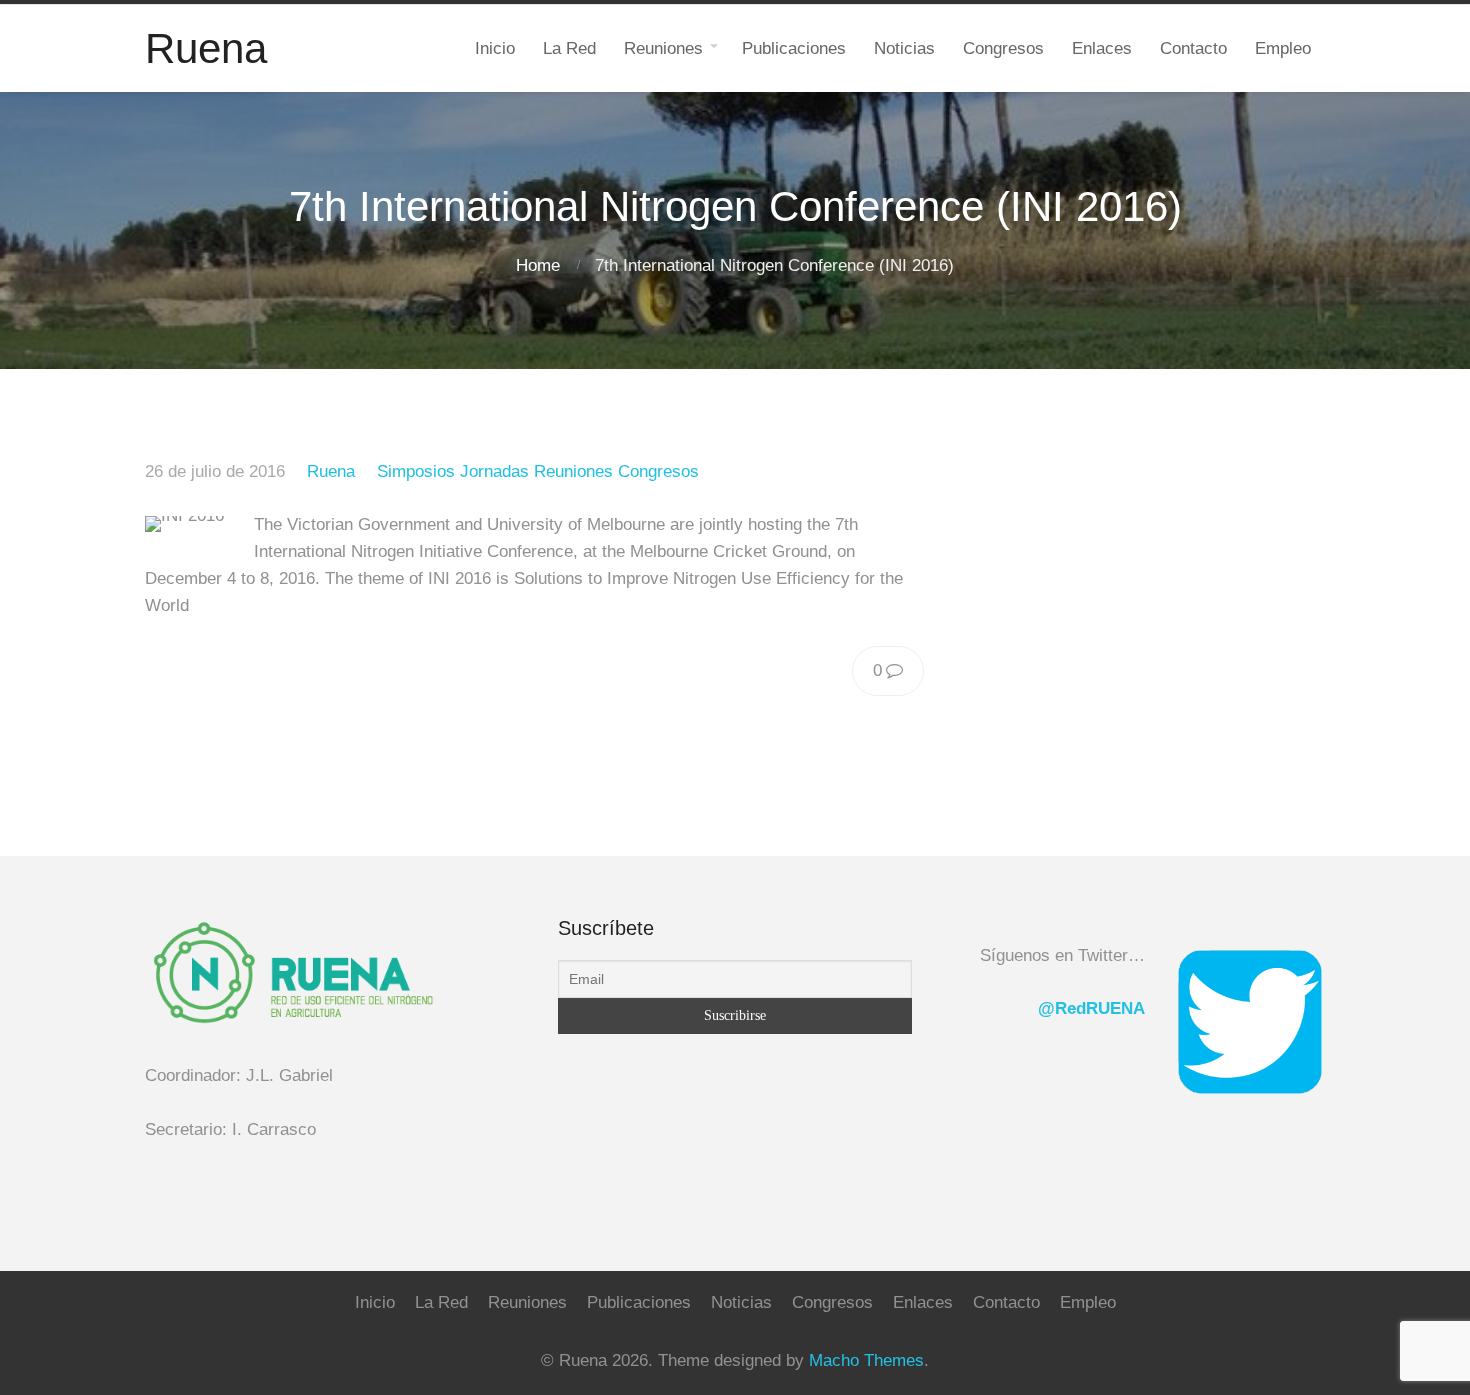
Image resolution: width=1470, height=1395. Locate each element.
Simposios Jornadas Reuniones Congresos (538, 471)
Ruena (331, 471)
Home (538, 265)
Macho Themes (866, 1360)
